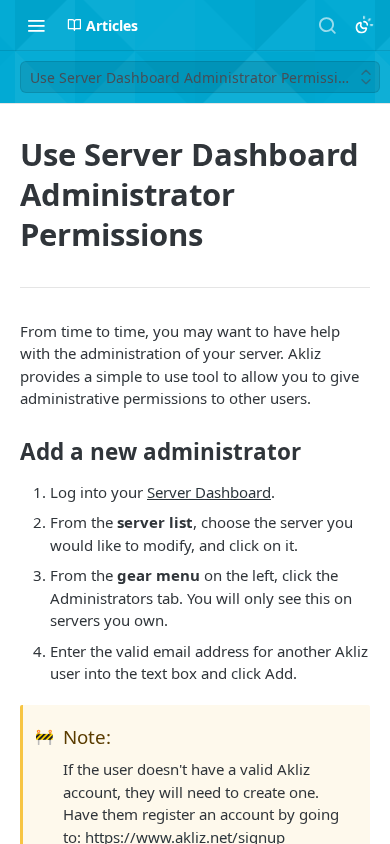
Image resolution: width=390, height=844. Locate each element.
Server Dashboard (209, 492)
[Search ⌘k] (327, 25)
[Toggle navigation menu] (36, 25)
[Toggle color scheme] (364, 25)
